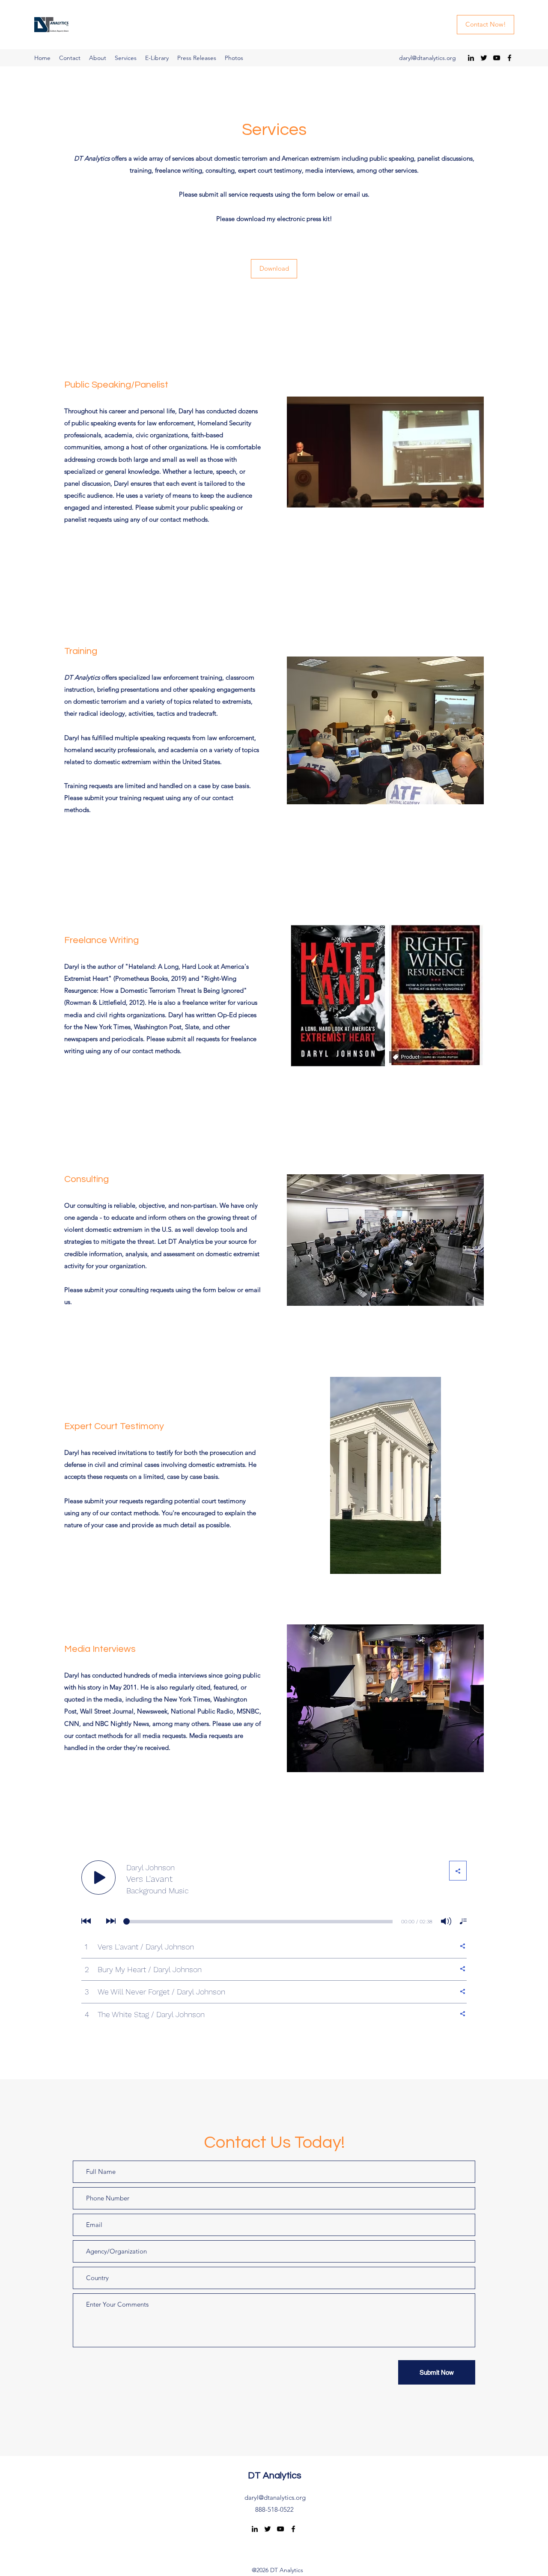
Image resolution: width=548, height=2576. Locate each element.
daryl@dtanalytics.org (427, 58)
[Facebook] (509, 58)
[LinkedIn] (471, 58)
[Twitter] (484, 58)
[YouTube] (497, 58)
